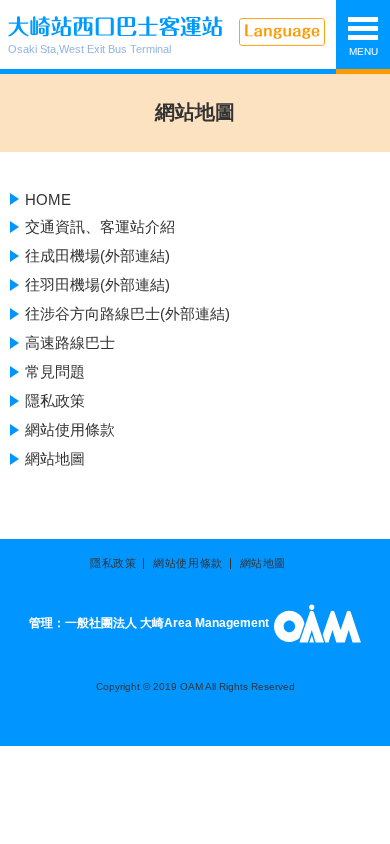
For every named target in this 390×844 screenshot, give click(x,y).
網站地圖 (55, 458)
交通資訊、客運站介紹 (100, 226)
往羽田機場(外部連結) (97, 284)
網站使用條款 (70, 429)
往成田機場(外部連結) (97, 255)
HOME (48, 199)
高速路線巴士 (70, 342)
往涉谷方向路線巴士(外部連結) (127, 313)
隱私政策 (55, 400)
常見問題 (55, 371)
